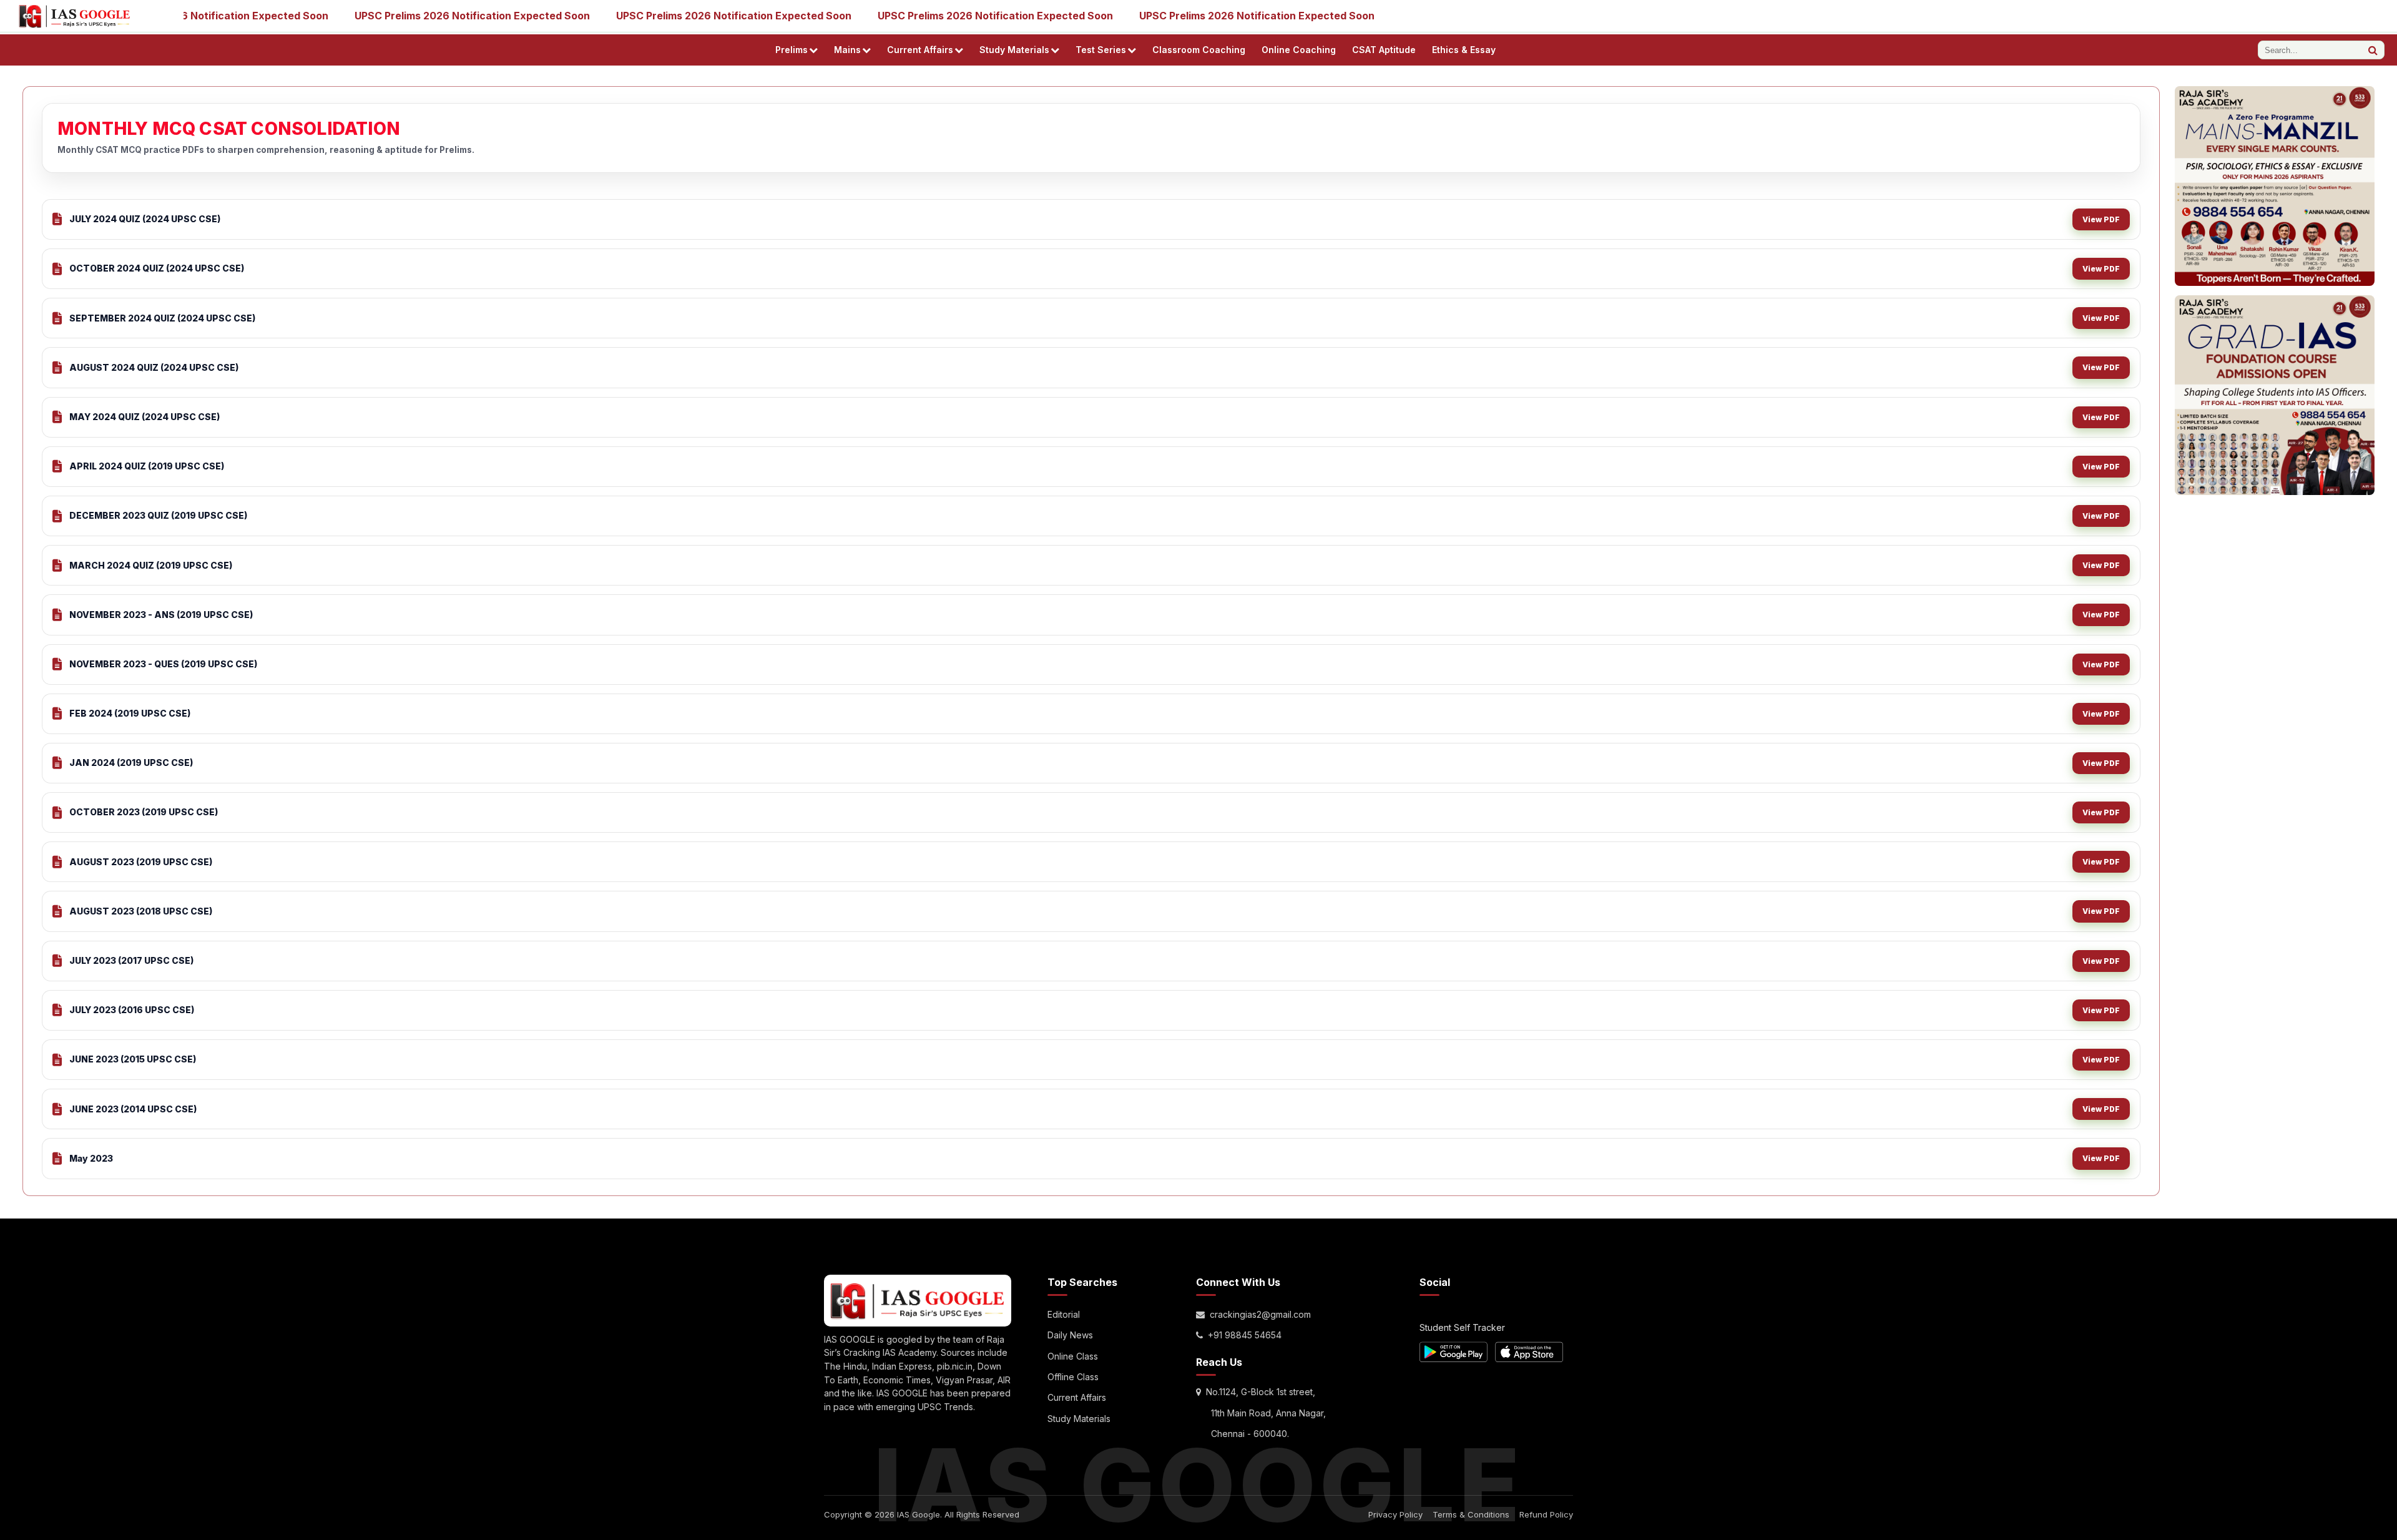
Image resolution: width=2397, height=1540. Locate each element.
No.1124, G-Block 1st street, (1261, 1392)
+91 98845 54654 (1245, 1335)
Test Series (1101, 50)
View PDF (2101, 219)
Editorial (1064, 1314)
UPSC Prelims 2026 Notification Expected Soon (425, 16)
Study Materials (1014, 50)
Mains (847, 50)
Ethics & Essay (1464, 50)
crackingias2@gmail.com (1260, 1314)
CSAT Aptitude (1384, 50)
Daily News (1070, 1335)
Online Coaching (1299, 50)
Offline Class (1073, 1377)
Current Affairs (920, 50)
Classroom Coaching (1199, 50)
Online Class (1073, 1356)
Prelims (792, 50)
